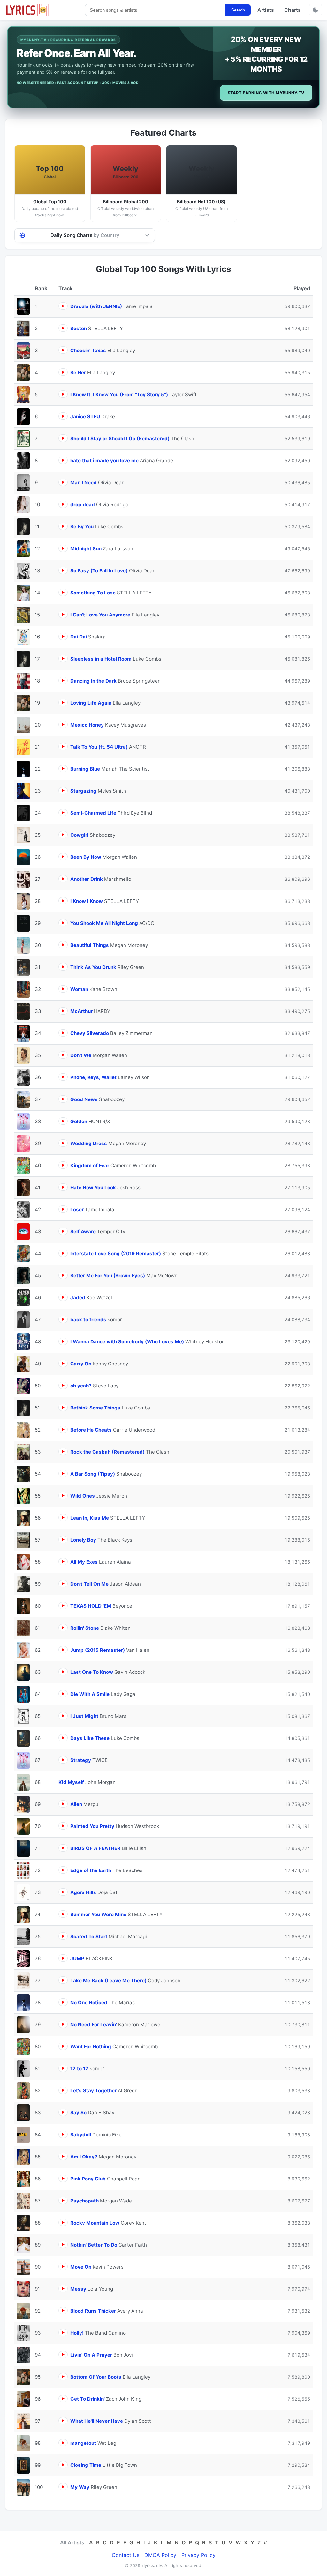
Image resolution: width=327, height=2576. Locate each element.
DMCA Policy (160, 2555)
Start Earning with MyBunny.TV (266, 93)
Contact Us (125, 2555)
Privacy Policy (198, 2555)
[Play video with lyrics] (63, 306)
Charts (293, 10)
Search (238, 10)
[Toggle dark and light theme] (316, 10)
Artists (266, 10)
